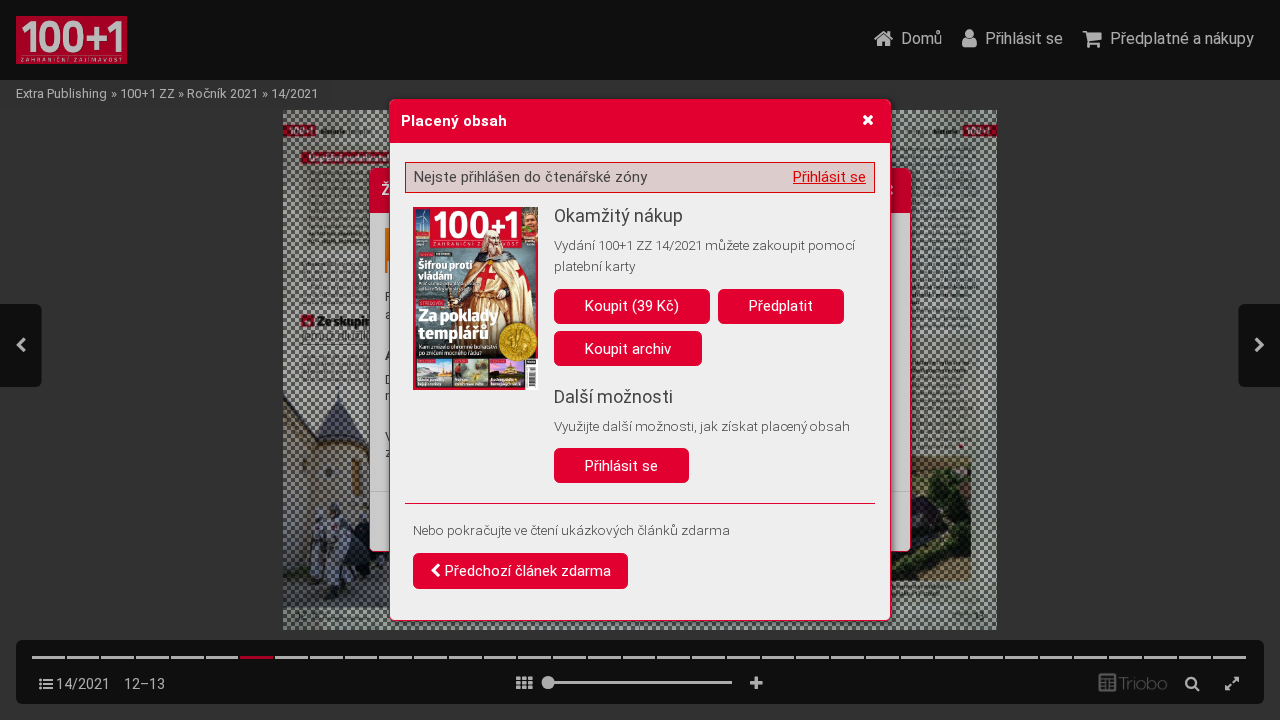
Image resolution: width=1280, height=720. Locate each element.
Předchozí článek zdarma (526, 571)
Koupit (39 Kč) (632, 306)
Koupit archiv (628, 349)
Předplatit (781, 306)
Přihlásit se (829, 177)
